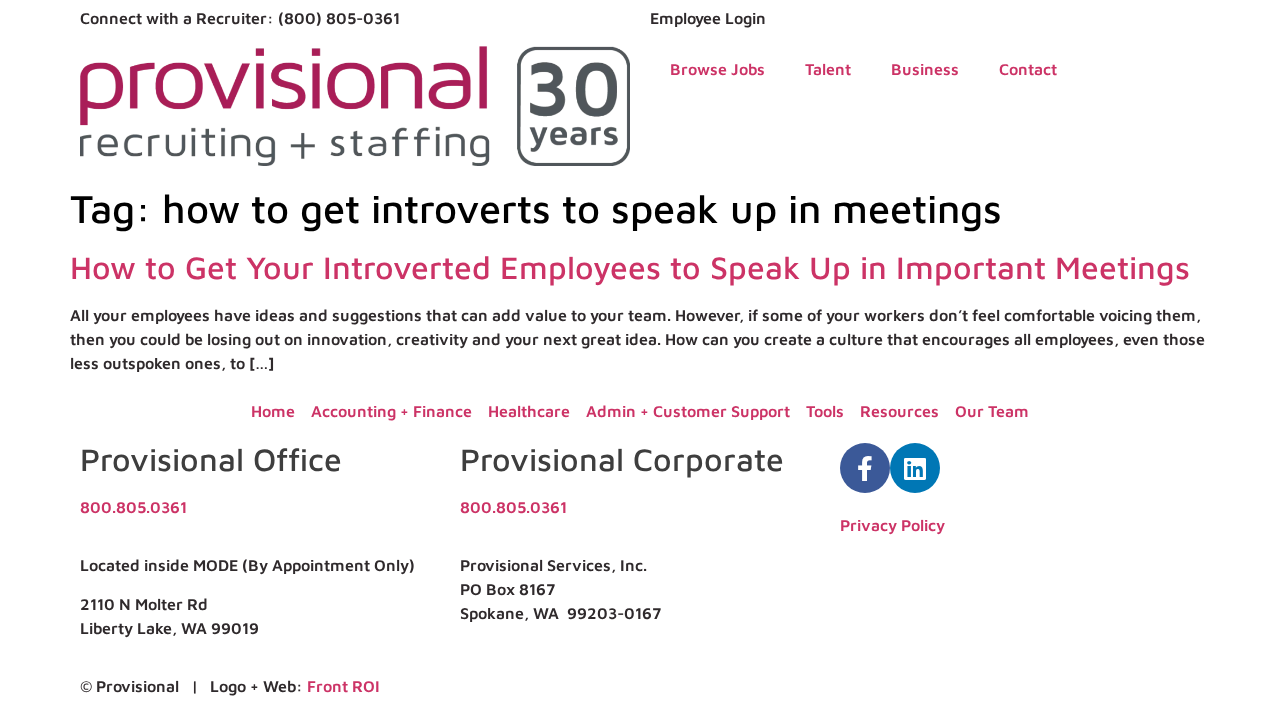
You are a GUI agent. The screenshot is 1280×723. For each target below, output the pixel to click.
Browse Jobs (717, 69)
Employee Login (708, 18)
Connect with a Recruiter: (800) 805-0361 (240, 18)
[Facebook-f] (865, 468)
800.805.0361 (133, 507)
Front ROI (343, 686)
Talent (828, 69)
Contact (1028, 69)
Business (925, 69)
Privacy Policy (892, 525)
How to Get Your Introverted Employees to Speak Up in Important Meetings (630, 267)
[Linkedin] (915, 468)
